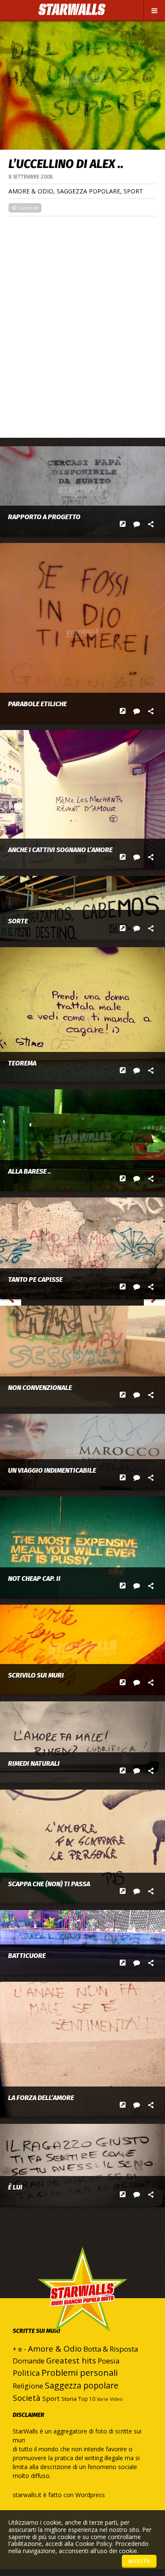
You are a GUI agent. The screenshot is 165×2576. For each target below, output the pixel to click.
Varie (103, 2399)
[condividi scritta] (151, 524)
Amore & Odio (31, 191)
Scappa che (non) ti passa (49, 1884)
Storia (69, 2399)
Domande (29, 2361)
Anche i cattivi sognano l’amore (60, 850)
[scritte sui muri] (82, 2165)
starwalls (82, 2306)
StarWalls (72, 10)
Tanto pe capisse (35, 1280)
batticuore (27, 1956)
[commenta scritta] (137, 524)
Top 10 (87, 2399)
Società (27, 2398)
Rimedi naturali (34, 1764)
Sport (133, 191)
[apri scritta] (123, 524)
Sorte (18, 921)
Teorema (22, 1063)
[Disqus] (82, 322)
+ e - (19, 2349)
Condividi (27, 208)
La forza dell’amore (41, 2098)
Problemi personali (80, 2373)
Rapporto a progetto (44, 517)
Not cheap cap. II (34, 1579)
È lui (15, 2187)
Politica (26, 2373)
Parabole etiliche (37, 704)
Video (116, 2399)
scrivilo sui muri (36, 1675)
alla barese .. (30, 1172)
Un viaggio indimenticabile (52, 1471)
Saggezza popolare (88, 191)
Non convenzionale (40, 1388)
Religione (28, 2386)
